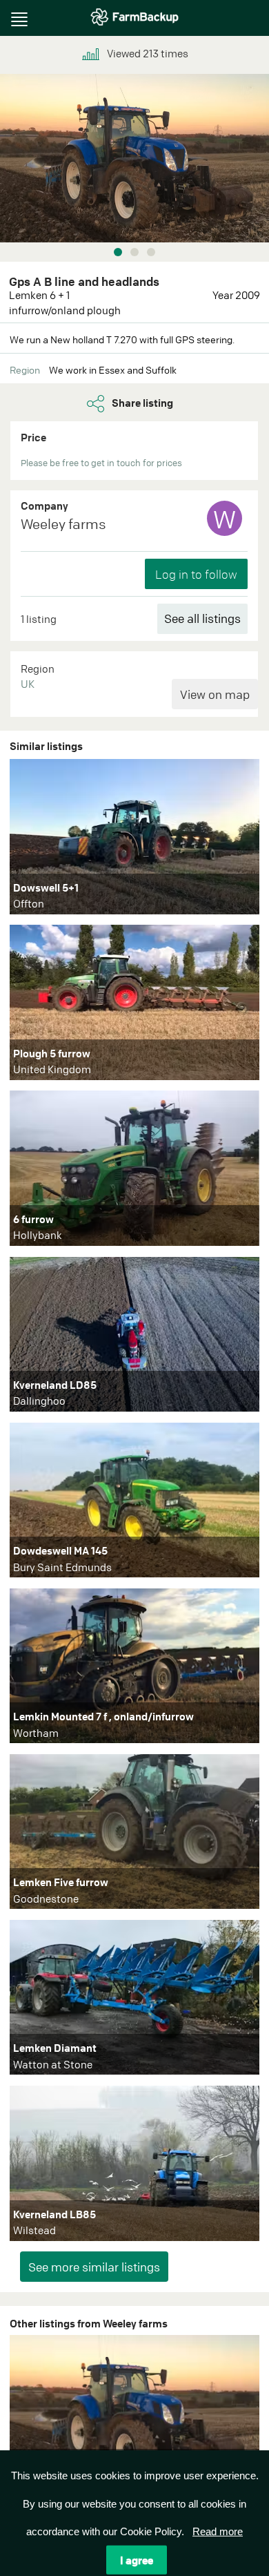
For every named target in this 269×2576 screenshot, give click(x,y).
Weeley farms (63, 524)
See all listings (202, 618)
